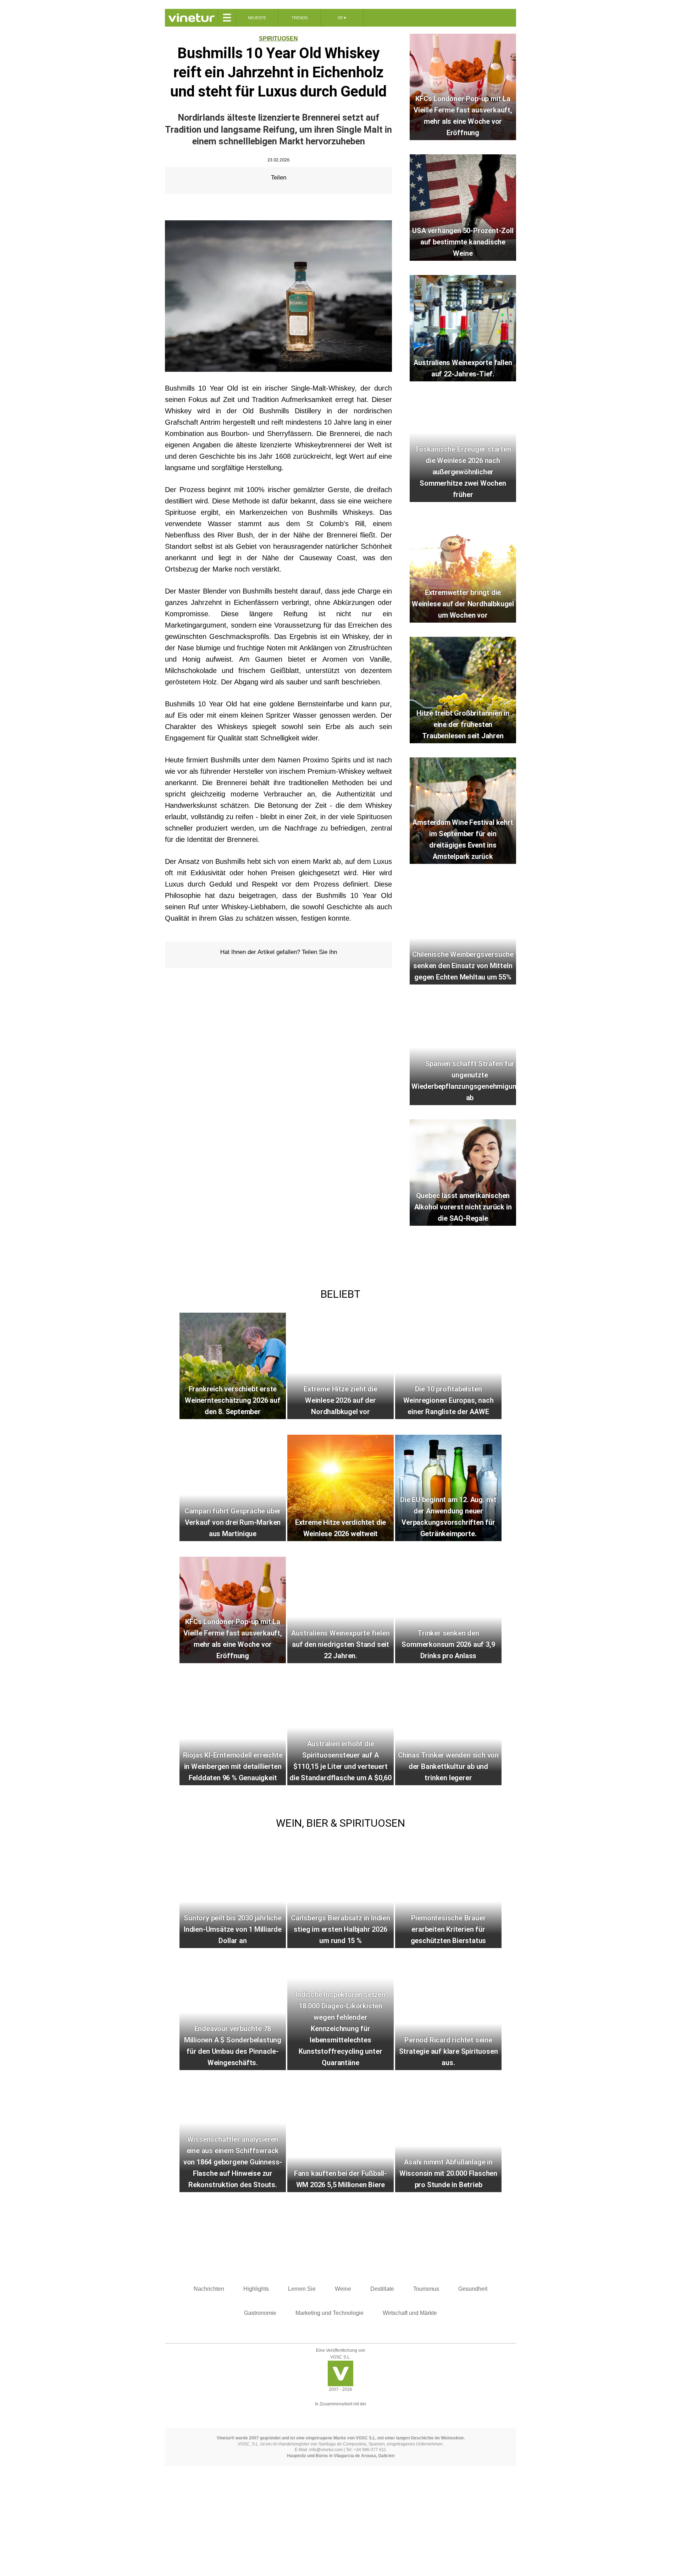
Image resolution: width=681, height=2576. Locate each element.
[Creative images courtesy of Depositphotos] (340, 2413)
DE (342, 18)
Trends (300, 18)
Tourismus (426, 2289)
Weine (343, 2289)
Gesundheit (473, 2289)
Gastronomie (260, 2313)
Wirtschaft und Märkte (410, 2313)
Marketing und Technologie (330, 2313)
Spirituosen (278, 38)
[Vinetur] (340, 2384)
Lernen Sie (302, 2289)
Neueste (257, 18)
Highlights (256, 2289)
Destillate (382, 2289)
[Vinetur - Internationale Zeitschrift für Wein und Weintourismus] (191, 18)
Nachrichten (209, 2289)
